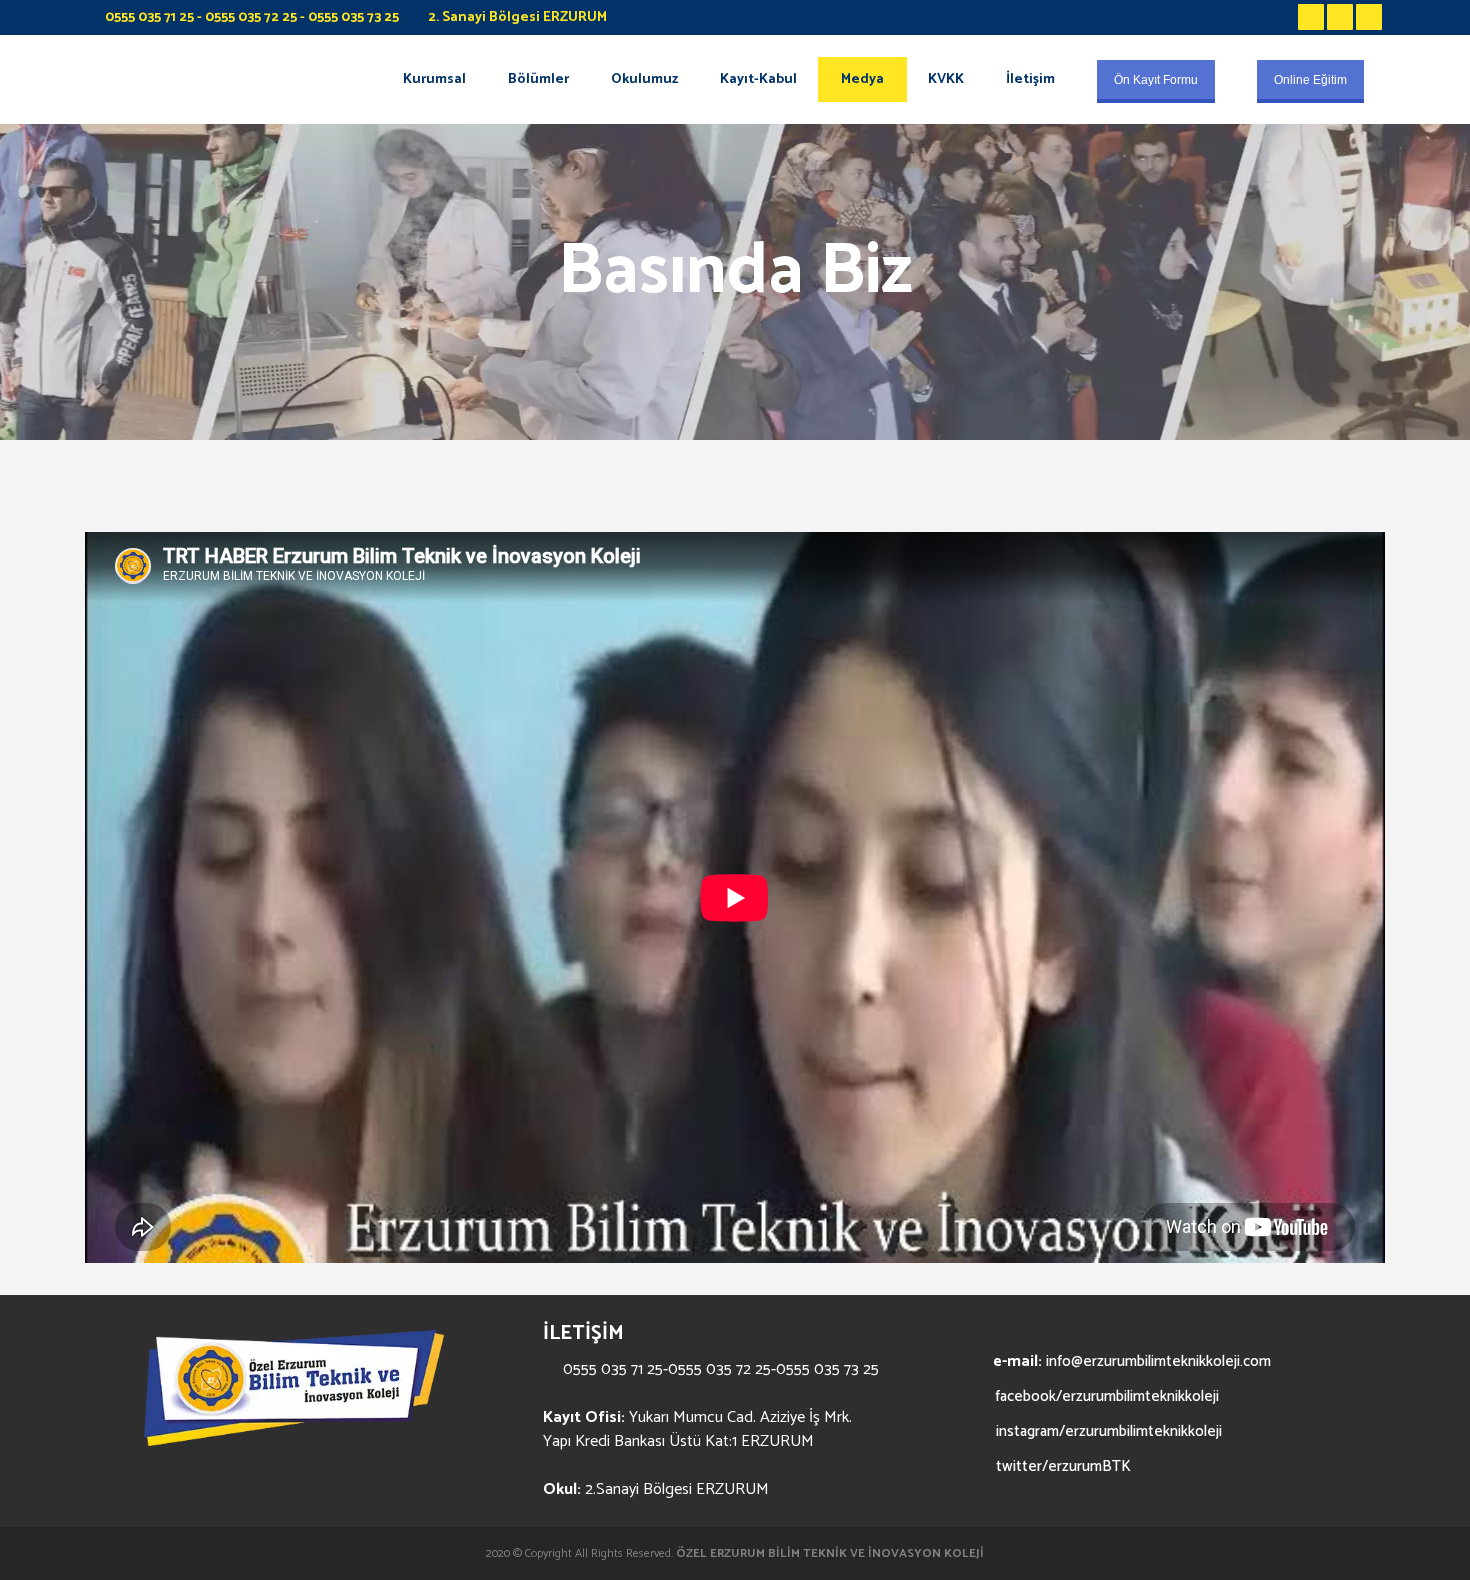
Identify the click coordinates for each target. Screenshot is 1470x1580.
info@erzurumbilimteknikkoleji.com (1158, 1361)
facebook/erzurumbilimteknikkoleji (1104, 1396)
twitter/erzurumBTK (1062, 1466)
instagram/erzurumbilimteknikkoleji (1107, 1431)
